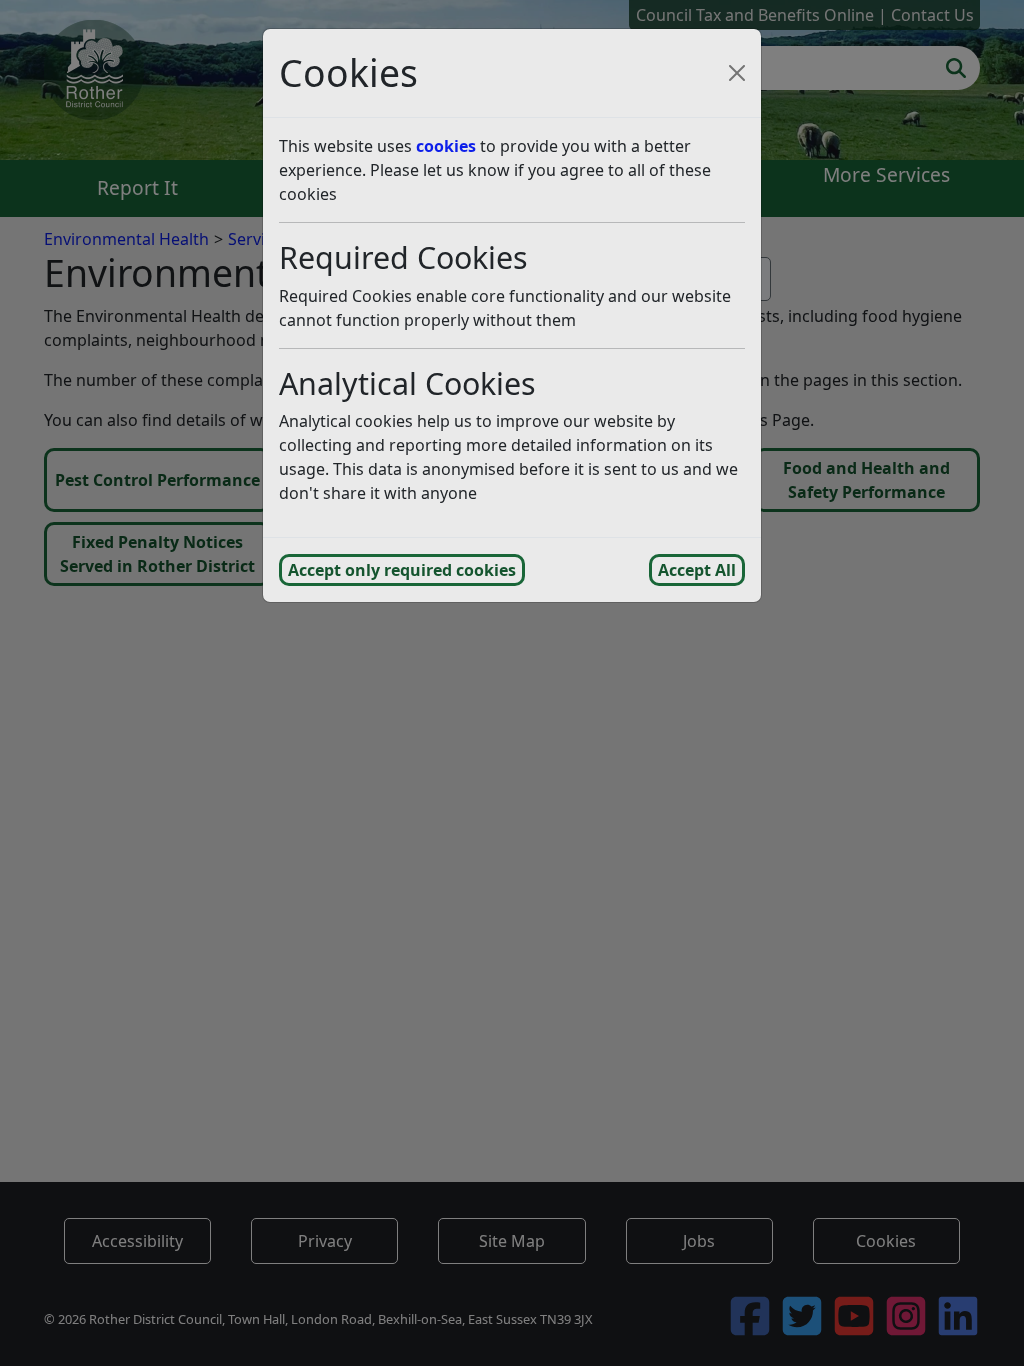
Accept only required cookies (402, 570)
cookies (446, 146)
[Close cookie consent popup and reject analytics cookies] (737, 73)
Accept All (697, 570)
